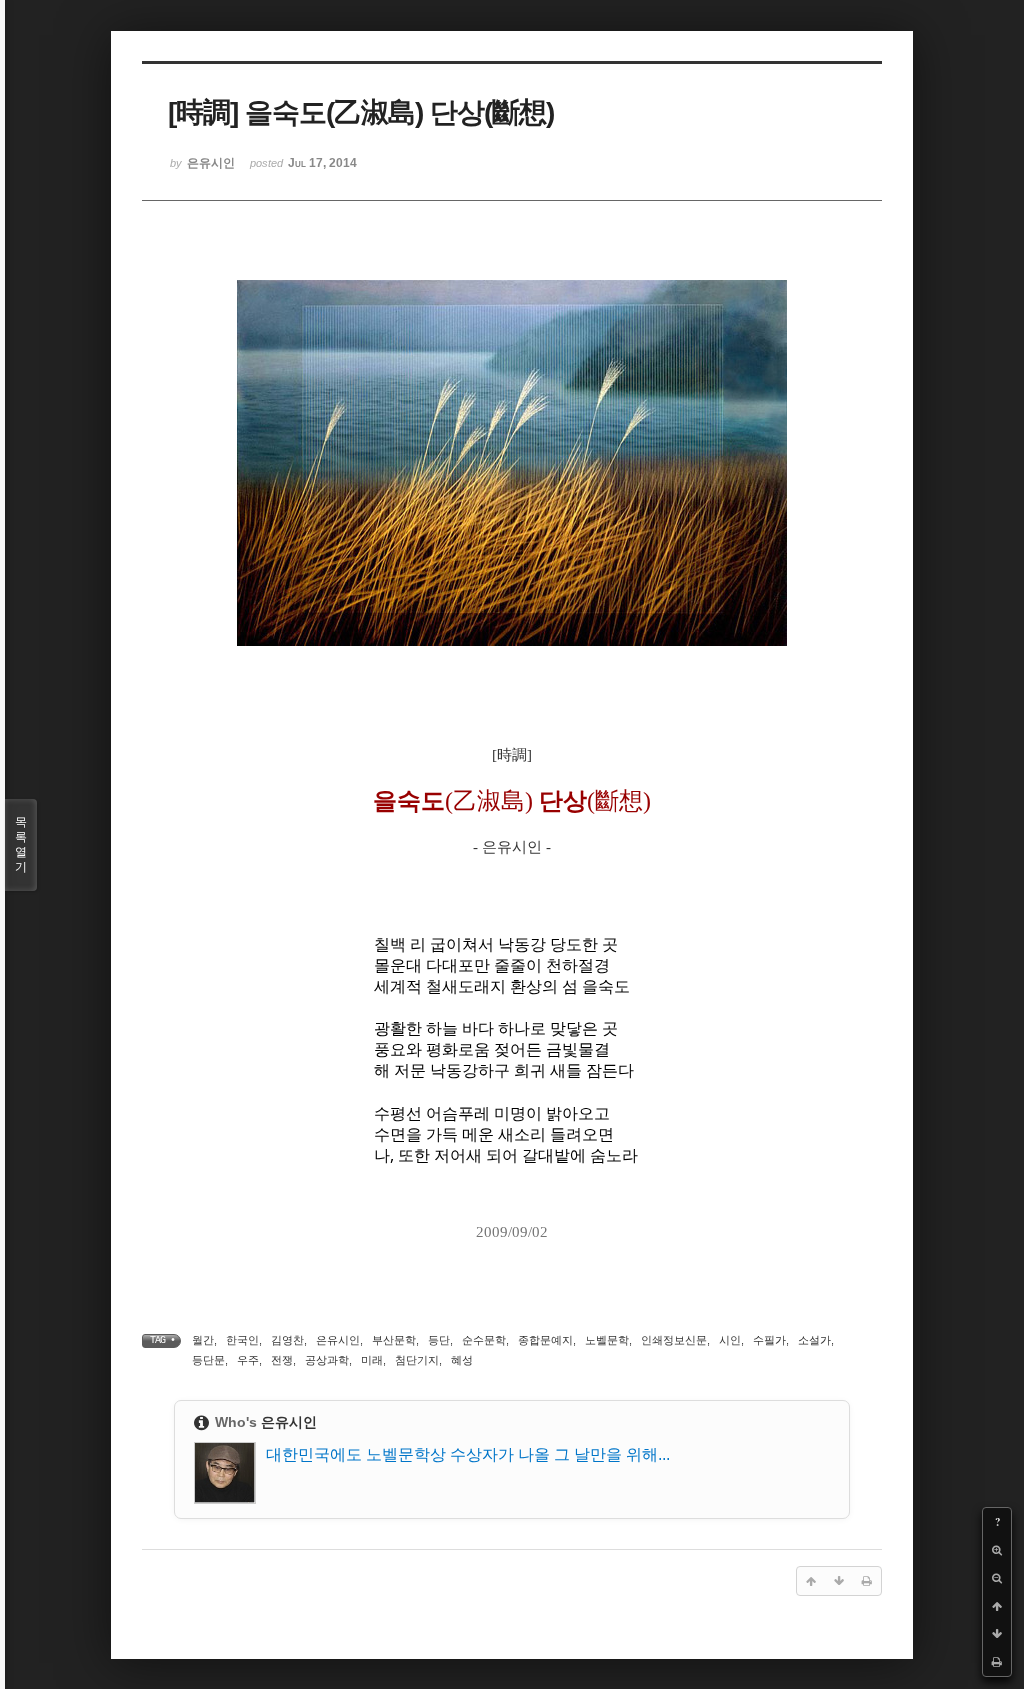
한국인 (242, 1340)
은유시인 (338, 1340)
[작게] (997, 1578)
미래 (372, 1360)
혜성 (462, 1360)
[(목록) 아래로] (997, 1634)
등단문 (208, 1360)
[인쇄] (997, 1662)
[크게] (997, 1550)
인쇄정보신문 (674, 1340)
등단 (439, 1340)
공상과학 (327, 1360)
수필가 (769, 1340)
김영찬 (287, 1340)
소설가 (814, 1340)
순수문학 (484, 1340)
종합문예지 (545, 1340)
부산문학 (394, 1340)
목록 (21, 844)
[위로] (997, 1606)
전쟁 (282, 1360)
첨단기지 (417, 1360)
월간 (203, 1340)
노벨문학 (607, 1340)
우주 (248, 1360)
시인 (730, 1340)
